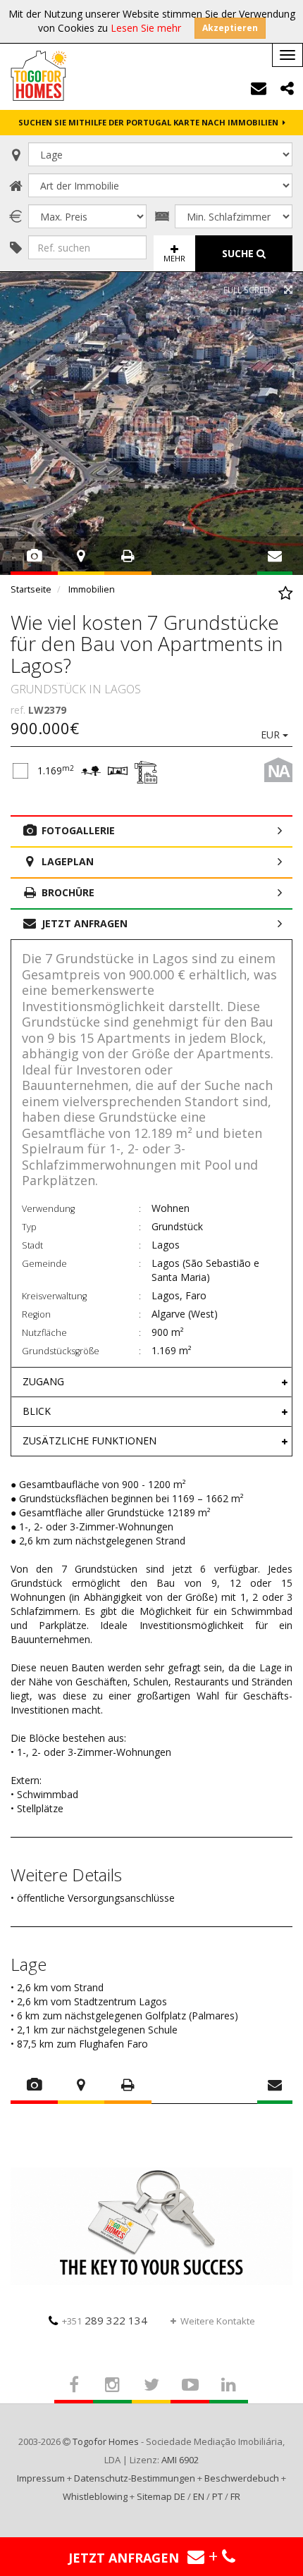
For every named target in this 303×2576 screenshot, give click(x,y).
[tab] (151, 1382)
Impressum (41, 2478)
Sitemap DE (161, 2496)
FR (235, 2496)
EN (199, 2496)
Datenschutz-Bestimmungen (135, 2478)
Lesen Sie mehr (146, 28)
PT (217, 2496)
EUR (272, 735)
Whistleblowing (95, 2496)
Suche (239, 253)
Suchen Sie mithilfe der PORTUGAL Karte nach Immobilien (150, 122)
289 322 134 (105, 2320)
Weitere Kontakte (218, 2321)
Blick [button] (37, 1411)
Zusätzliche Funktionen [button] (89, 1441)
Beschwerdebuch (242, 2478)
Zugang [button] (43, 1381)
